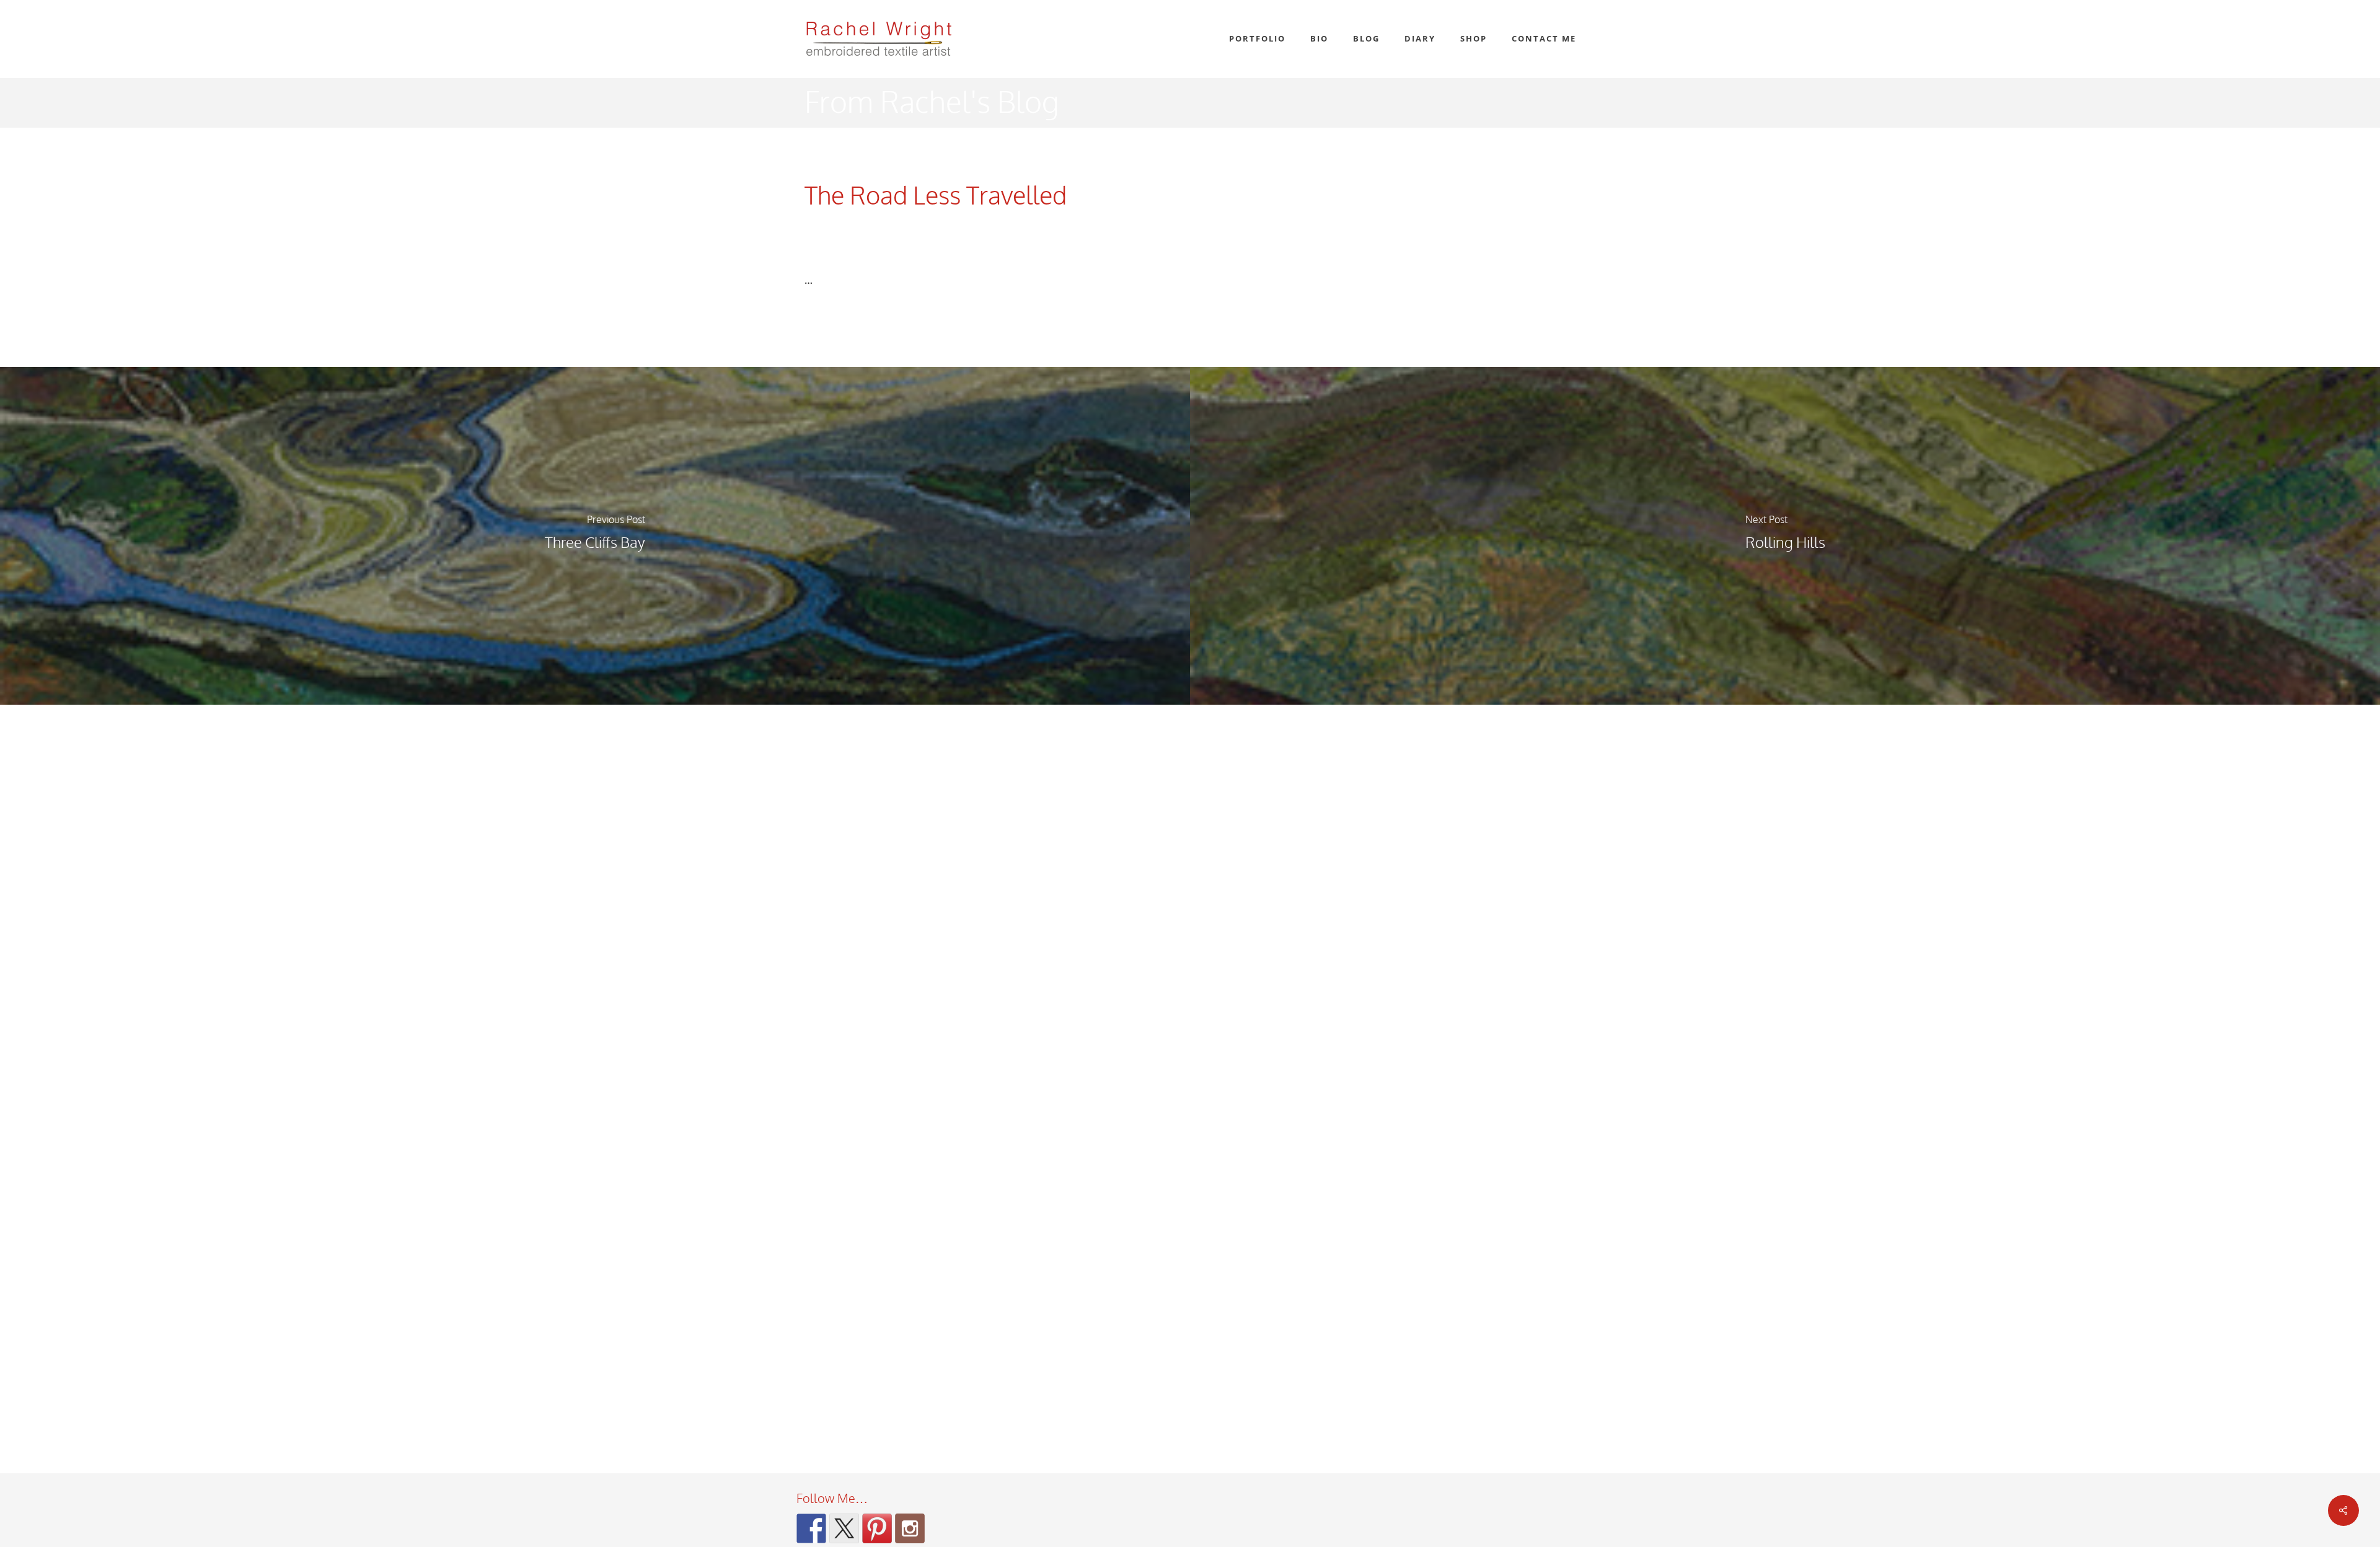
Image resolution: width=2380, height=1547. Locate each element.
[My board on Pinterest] (877, 1528)
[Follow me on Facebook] (811, 1528)
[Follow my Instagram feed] (910, 1528)
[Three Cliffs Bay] (595, 536)
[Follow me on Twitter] (844, 1528)
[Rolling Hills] (1785, 536)
